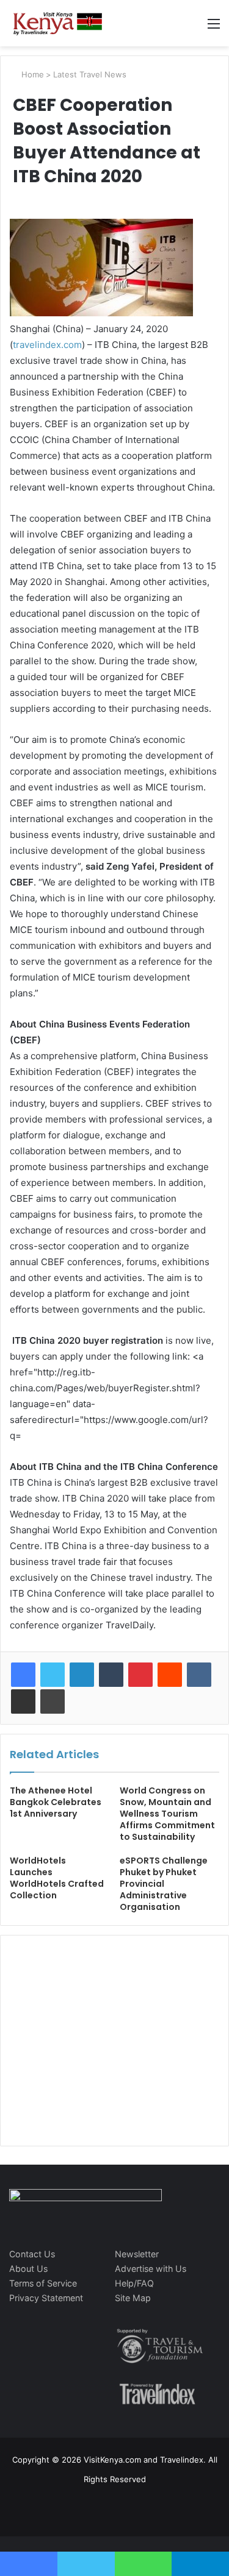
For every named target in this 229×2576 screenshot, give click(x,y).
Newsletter (137, 2254)
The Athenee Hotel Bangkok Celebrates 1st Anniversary (56, 1802)
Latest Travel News (90, 74)
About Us (28, 2269)
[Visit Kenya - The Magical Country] (58, 23)
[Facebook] (23, 1675)
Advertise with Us (151, 2269)
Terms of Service (43, 2283)
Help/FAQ (134, 2283)
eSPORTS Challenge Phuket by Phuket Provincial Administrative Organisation (164, 1884)
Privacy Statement (46, 2298)
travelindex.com (47, 345)
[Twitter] (53, 1675)
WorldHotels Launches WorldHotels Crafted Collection (57, 1878)
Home (31, 74)
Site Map (133, 2298)
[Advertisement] (101, 2053)
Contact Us (32, 2254)
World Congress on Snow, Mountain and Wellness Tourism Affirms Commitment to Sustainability (167, 1814)
